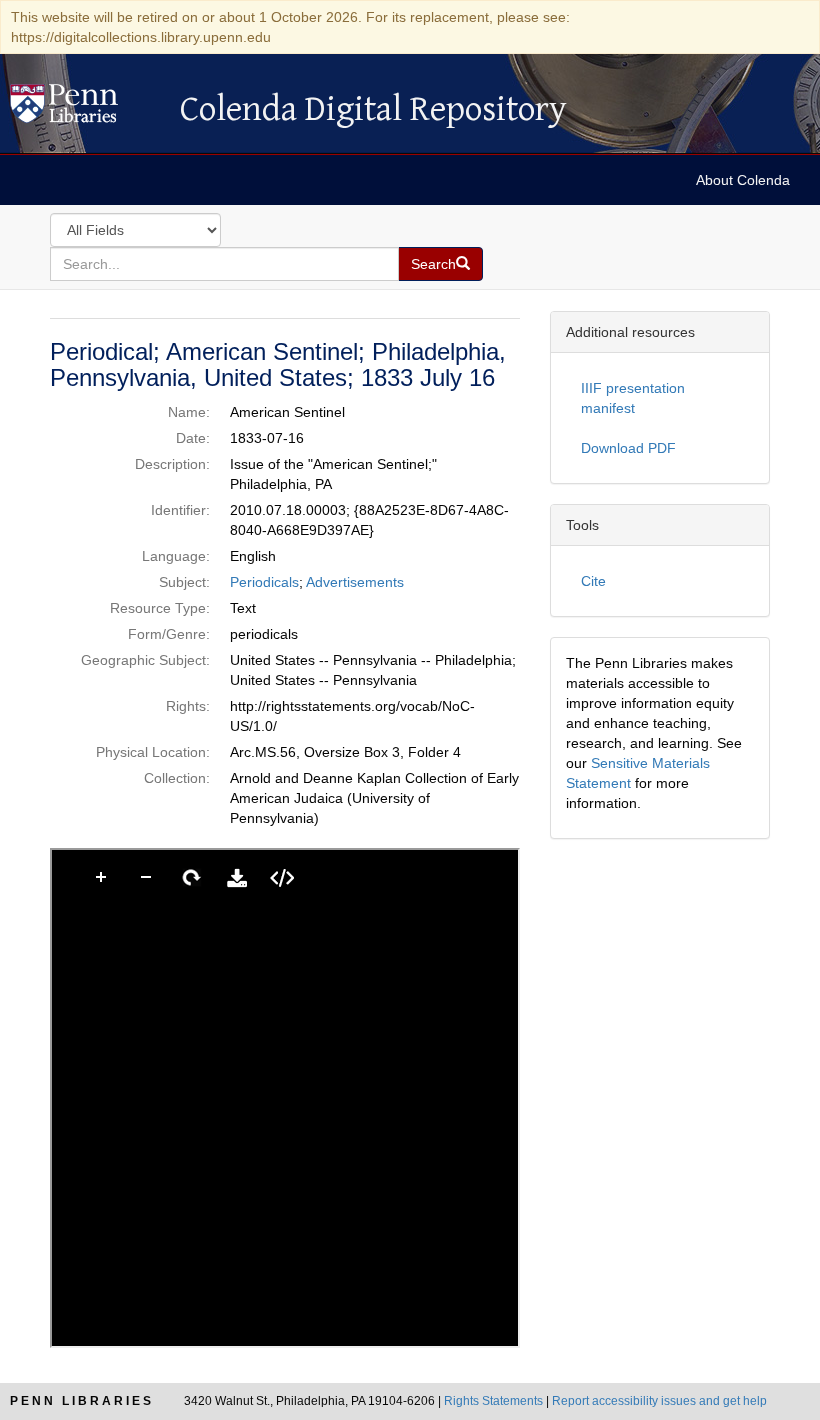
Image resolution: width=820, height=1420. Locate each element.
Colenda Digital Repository (85, 109)
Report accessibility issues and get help (659, 1401)
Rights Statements (493, 1401)
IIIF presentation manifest (633, 398)
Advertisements (355, 582)
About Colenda (743, 180)
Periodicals (264, 582)
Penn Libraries (82, 1401)
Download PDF (628, 448)
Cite (593, 581)
